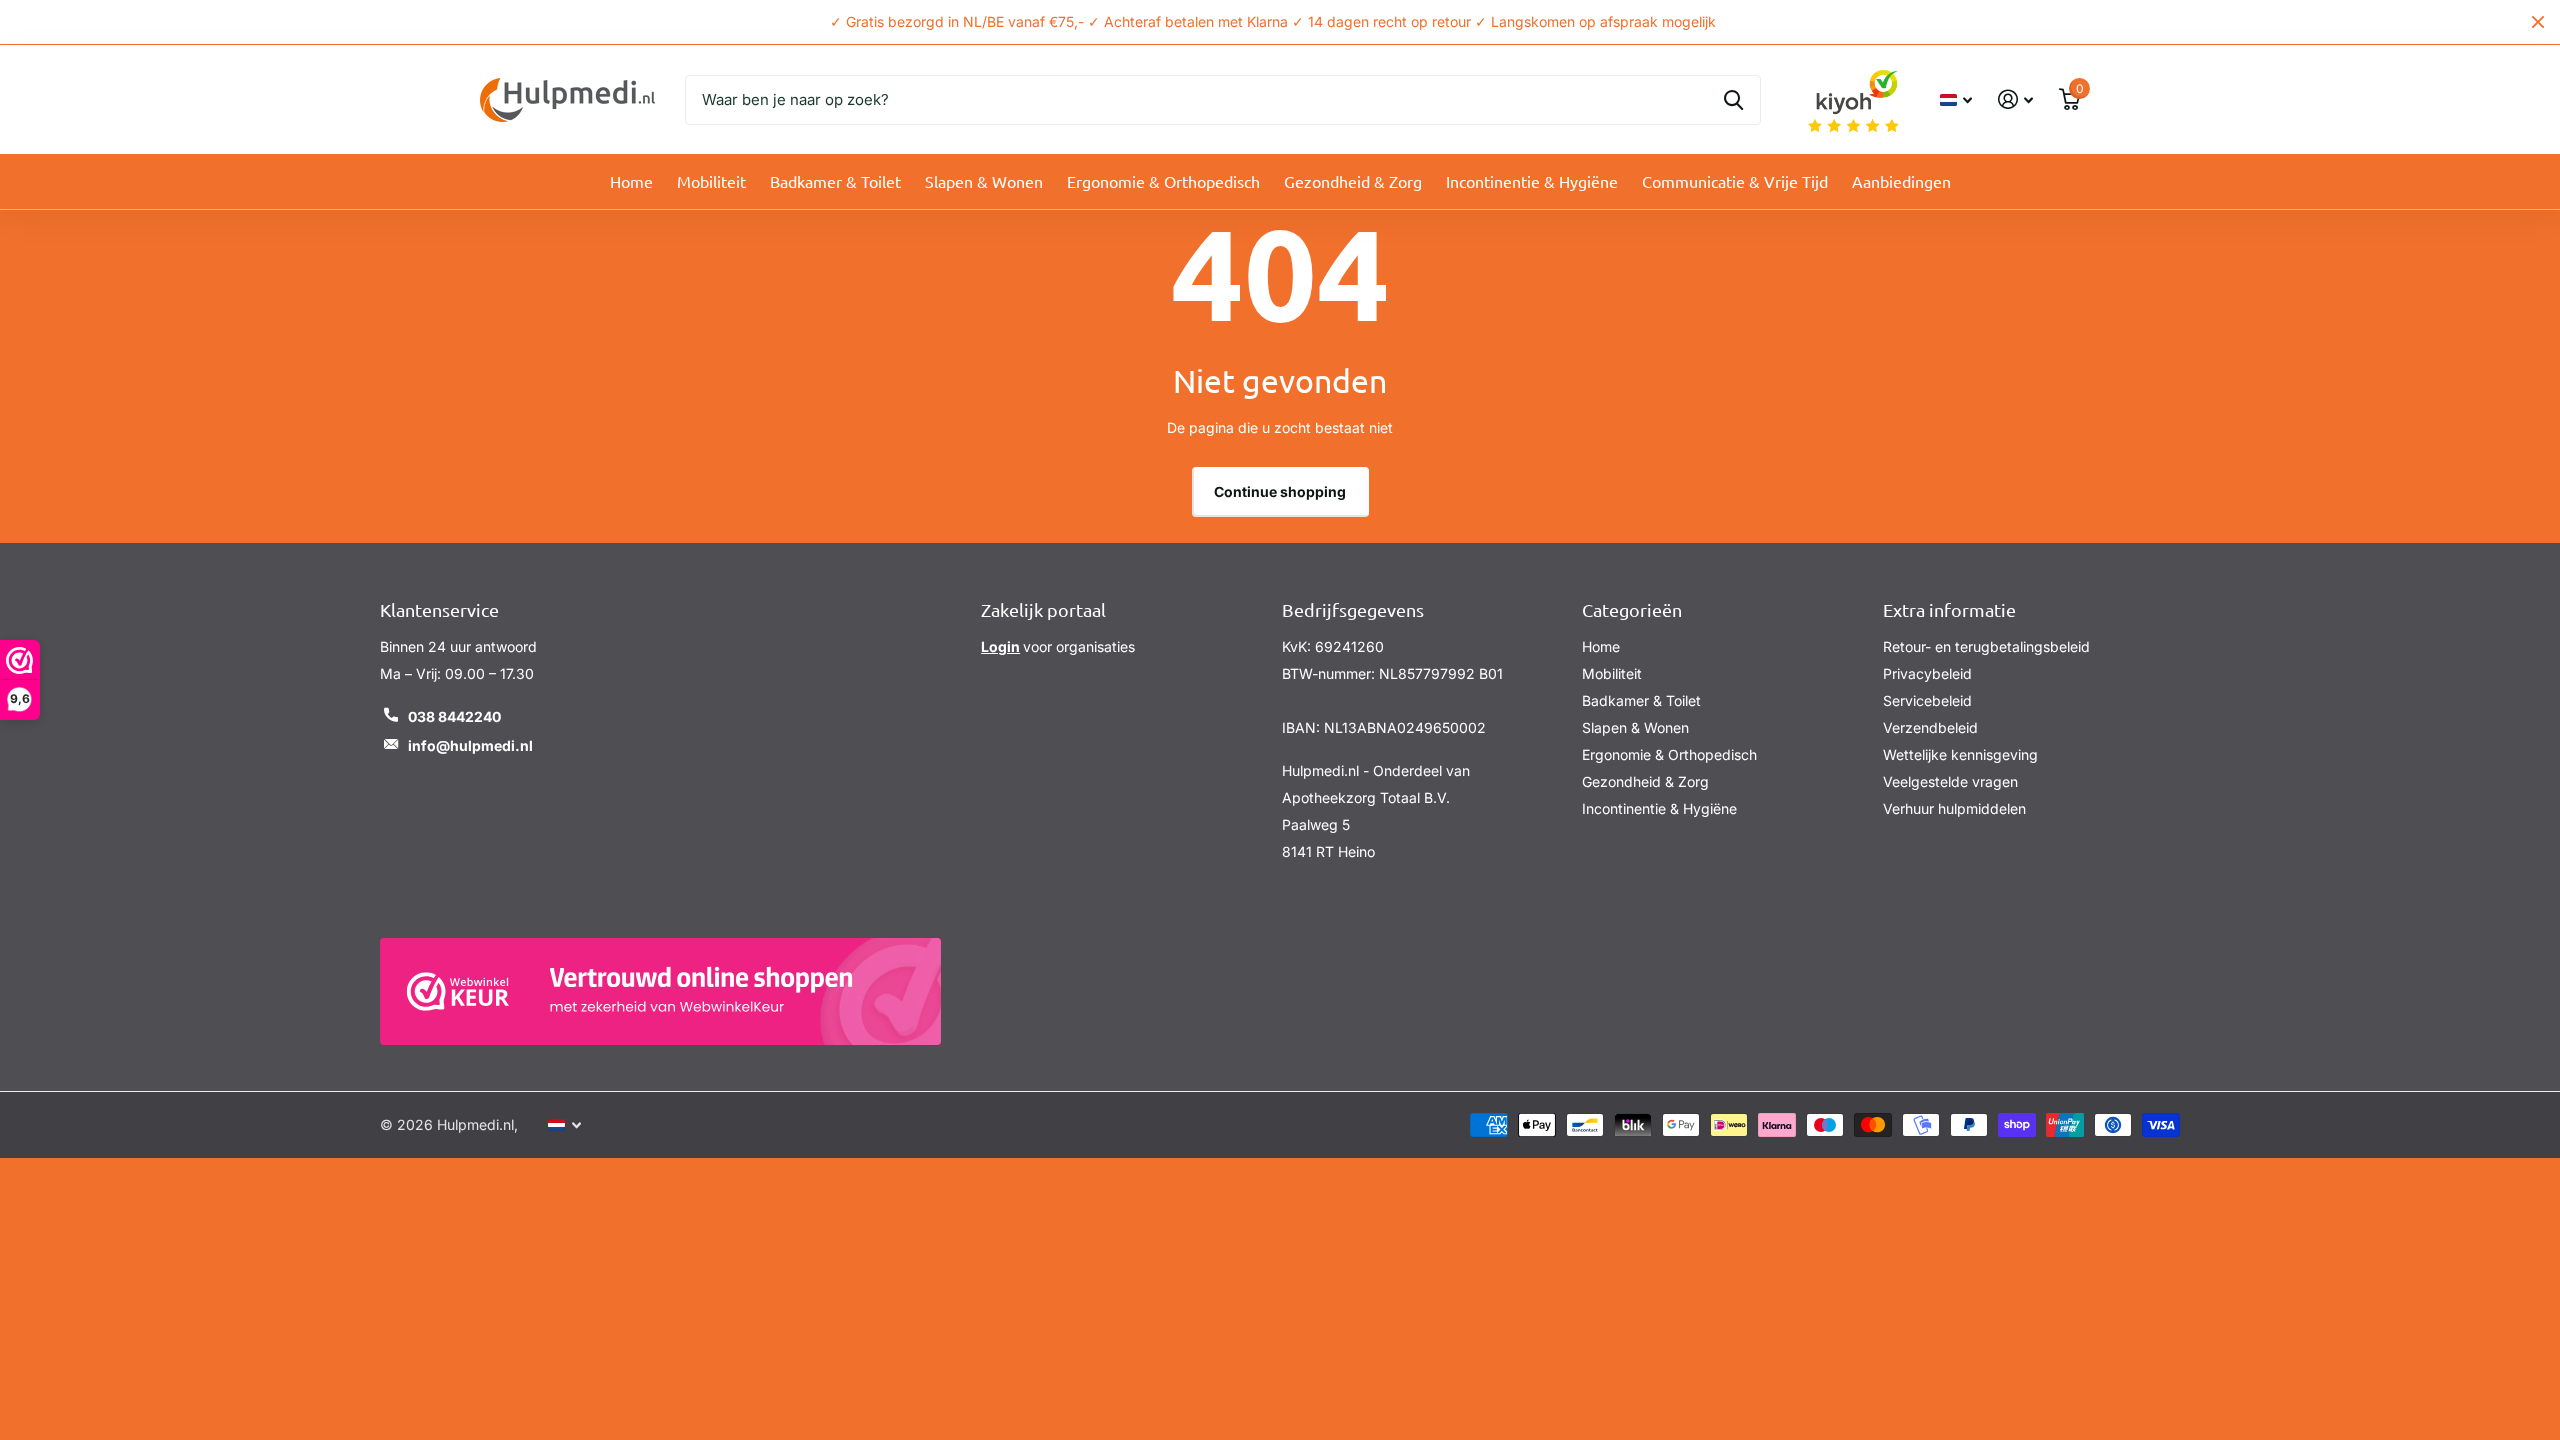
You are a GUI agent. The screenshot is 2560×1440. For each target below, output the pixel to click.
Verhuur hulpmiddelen (1954, 808)
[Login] (2015, 99)
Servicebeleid (1927, 700)
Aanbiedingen (1901, 181)
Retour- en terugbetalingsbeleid (1986, 646)
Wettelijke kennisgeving (1960, 754)
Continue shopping (1280, 491)
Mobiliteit (711, 181)
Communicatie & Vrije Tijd (1735, 181)
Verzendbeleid (1930, 727)
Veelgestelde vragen (1950, 781)
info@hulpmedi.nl (470, 745)
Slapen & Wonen (984, 181)
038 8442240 (454, 716)
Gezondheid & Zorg (1353, 181)
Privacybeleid (1927, 673)
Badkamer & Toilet (835, 181)
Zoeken (1733, 100)
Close (2538, 22)
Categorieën (1632, 609)
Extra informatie (1949, 609)
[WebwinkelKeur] (660, 992)
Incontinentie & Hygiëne (1532, 181)
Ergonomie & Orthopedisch (1163, 181)
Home (631, 181)
